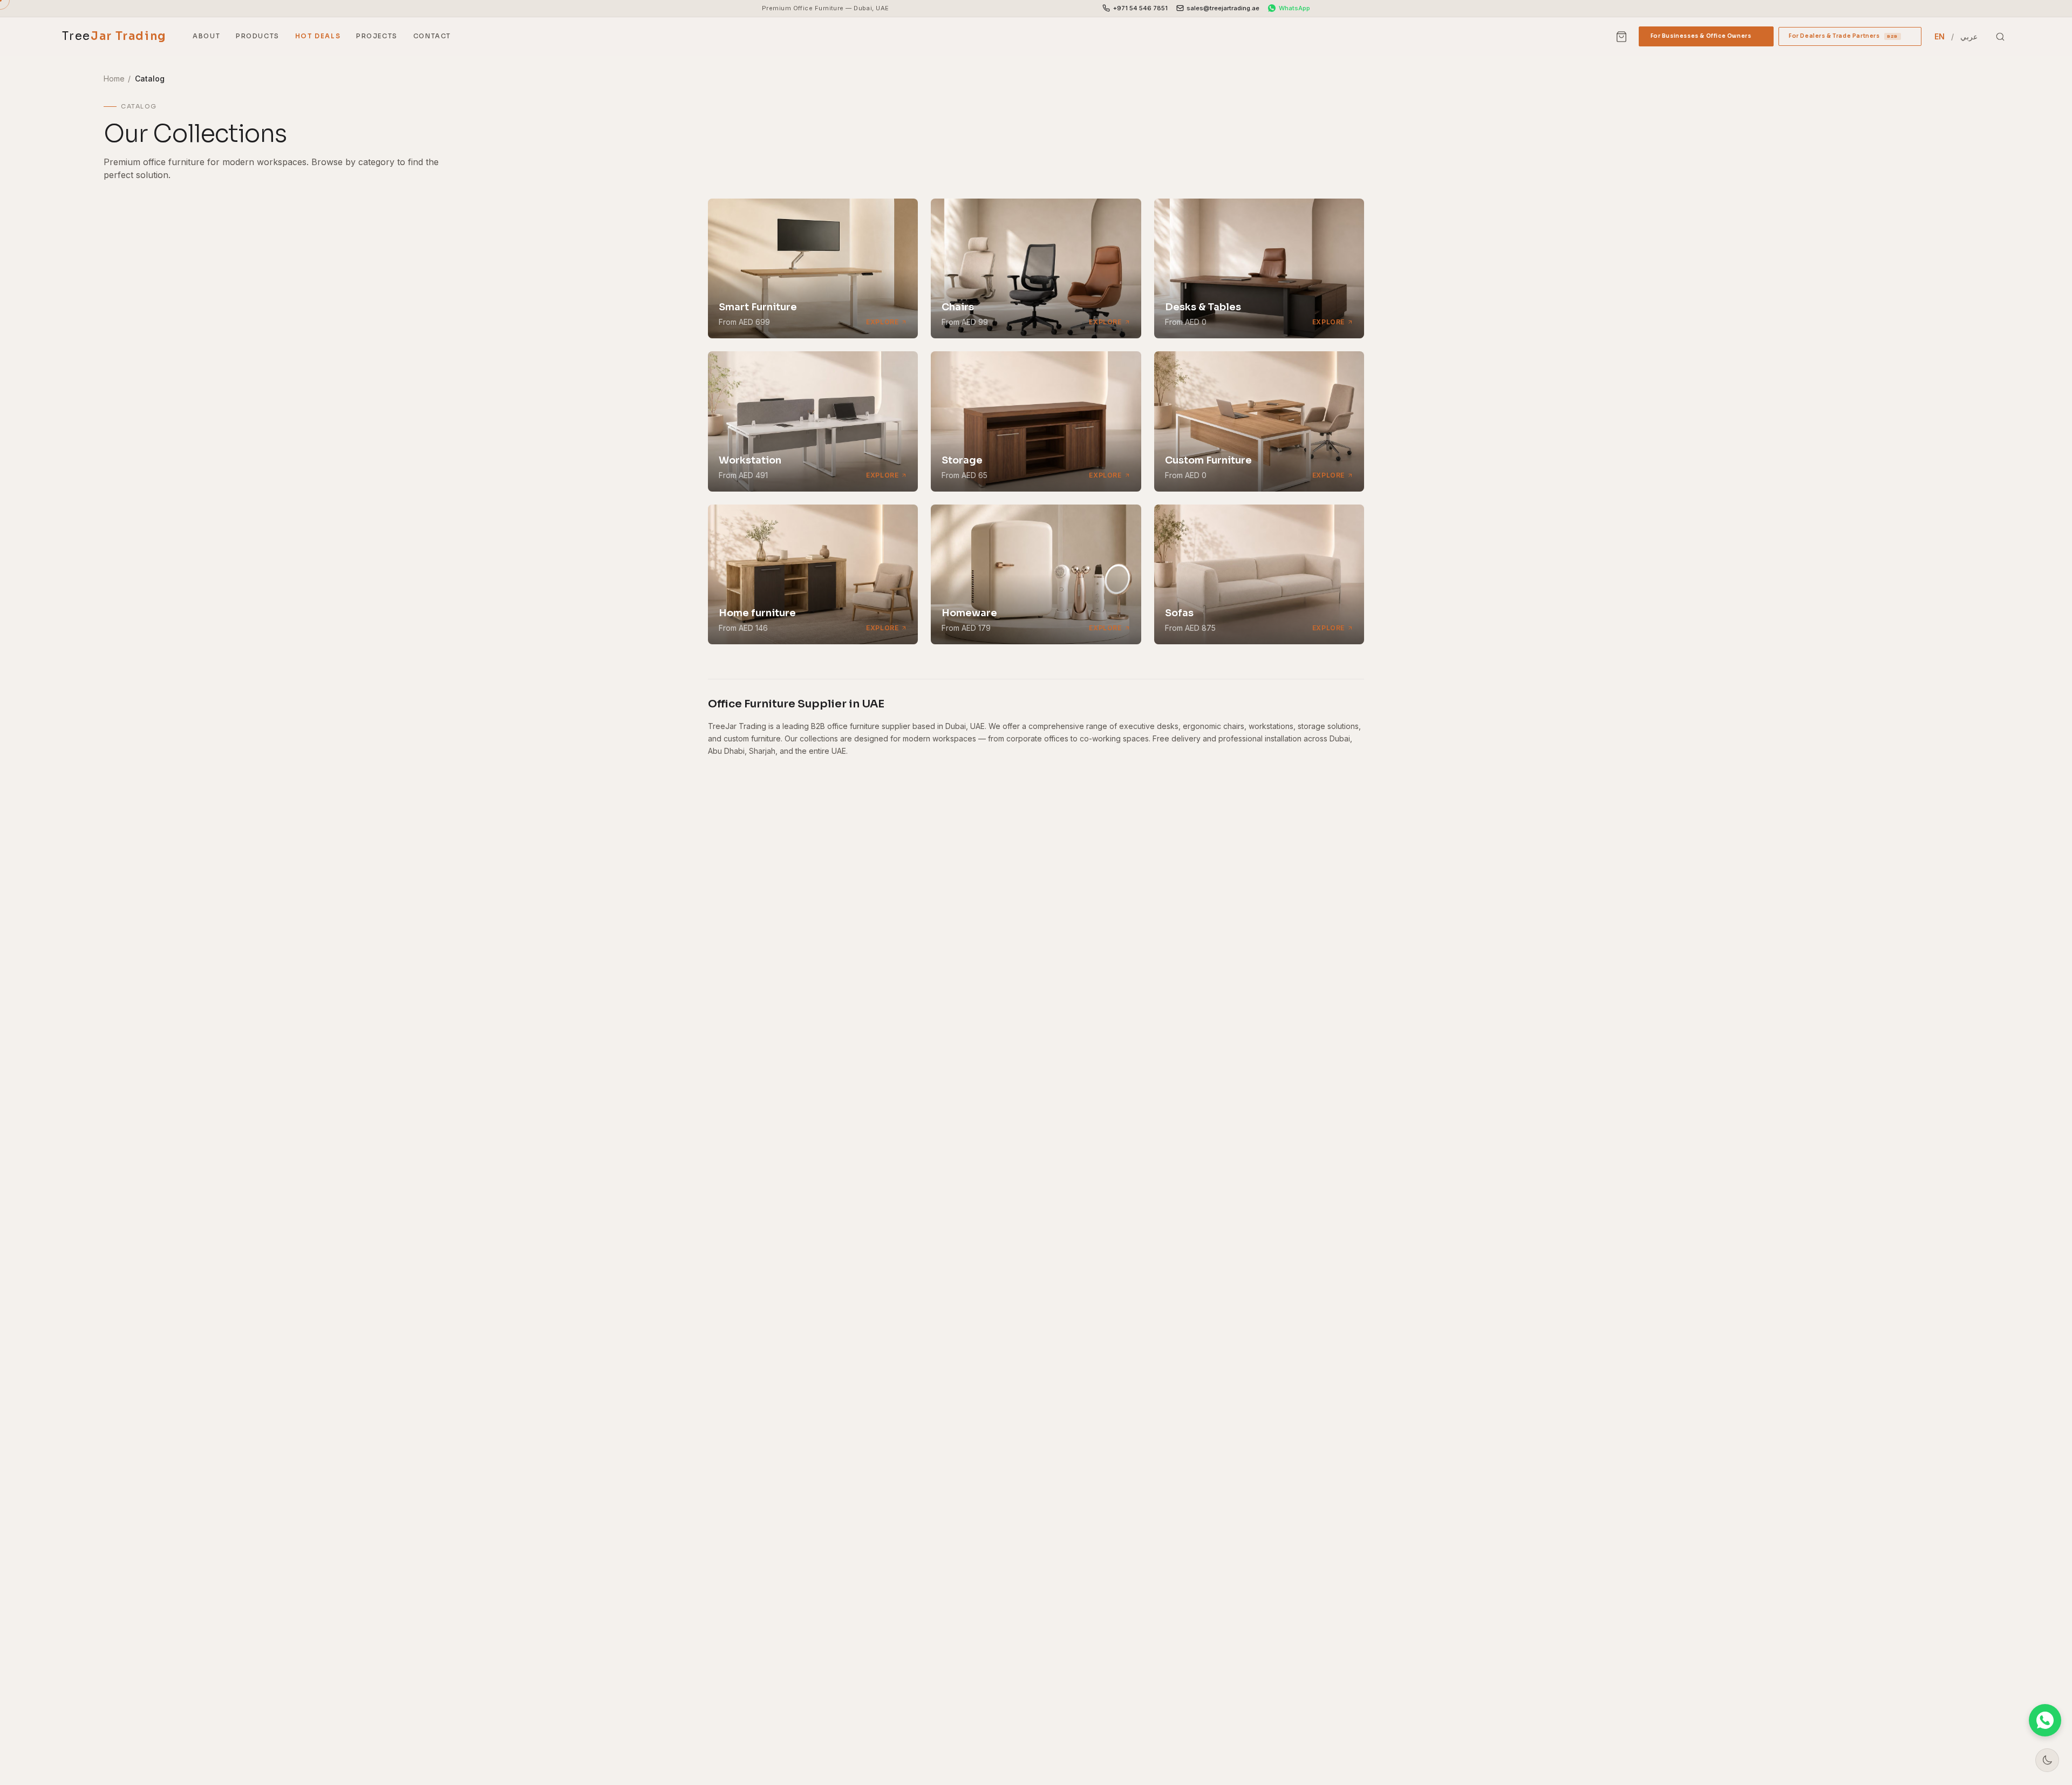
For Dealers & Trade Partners (1850, 39)
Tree (114, 36)
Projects (377, 36)
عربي (1969, 36)
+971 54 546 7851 (1140, 8)
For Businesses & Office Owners (1706, 39)
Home (114, 79)
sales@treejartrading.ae (1223, 8)
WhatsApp (1294, 8)
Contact (432, 36)
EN (1940, 36)
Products (258, 36)
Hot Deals (318, 36)
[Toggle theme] (2047, 1760)
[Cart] (1621, 37)
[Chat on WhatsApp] (2045, 1720)
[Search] (2000, 37)
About (206, 36)
